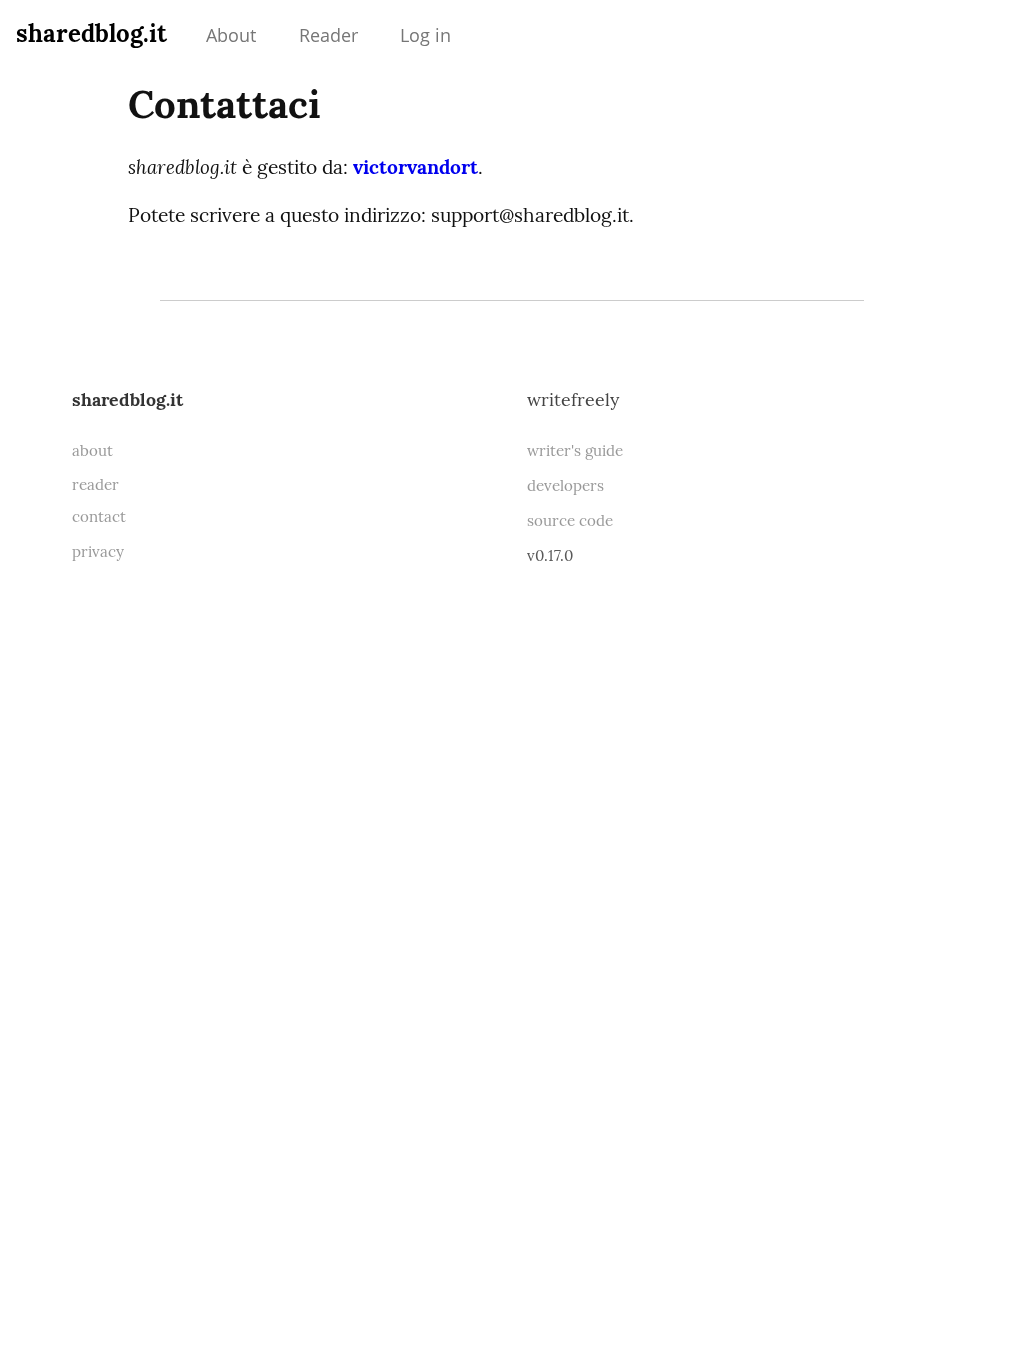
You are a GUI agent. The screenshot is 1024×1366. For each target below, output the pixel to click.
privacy (98, 551)
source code (570, 520)
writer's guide (575, 450)
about (92, 450)
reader (95, 484)
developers (565, 485)
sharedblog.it (91, 33)
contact (99, 516)
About (231, 35)
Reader (328, 35)
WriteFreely (573, 399)
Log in (425, 35)
